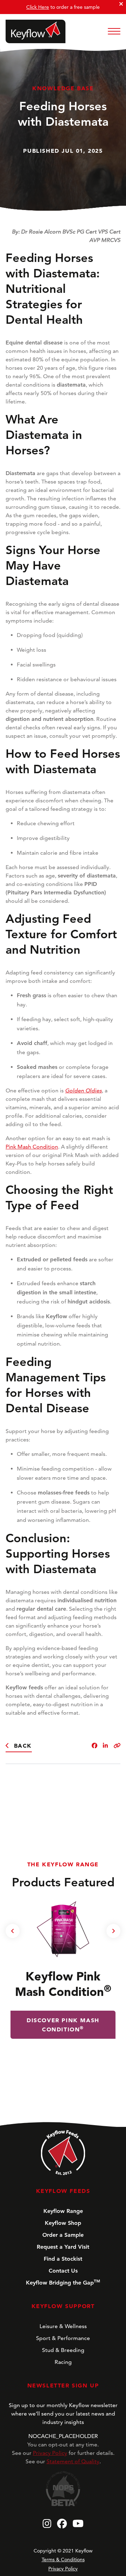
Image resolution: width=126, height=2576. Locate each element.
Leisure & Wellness (63, 2326)
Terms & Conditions (63, 2559)
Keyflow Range (63, 2211)
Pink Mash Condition (32, 1147)
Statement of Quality (73, 2461)
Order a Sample (63, 2235)
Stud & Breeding (63, 2350)
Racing (63, 2362)
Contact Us (63, 2271)
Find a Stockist (63, 2259)
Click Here (38, 7)
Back (23, 1746)
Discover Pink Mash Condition (63, 2025)
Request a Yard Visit (63, 2247)
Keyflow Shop (63, 2223)
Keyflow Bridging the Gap (63, 2282)
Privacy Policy (50, 2453)
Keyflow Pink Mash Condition (63, 1984)
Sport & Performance (63, 2338)
